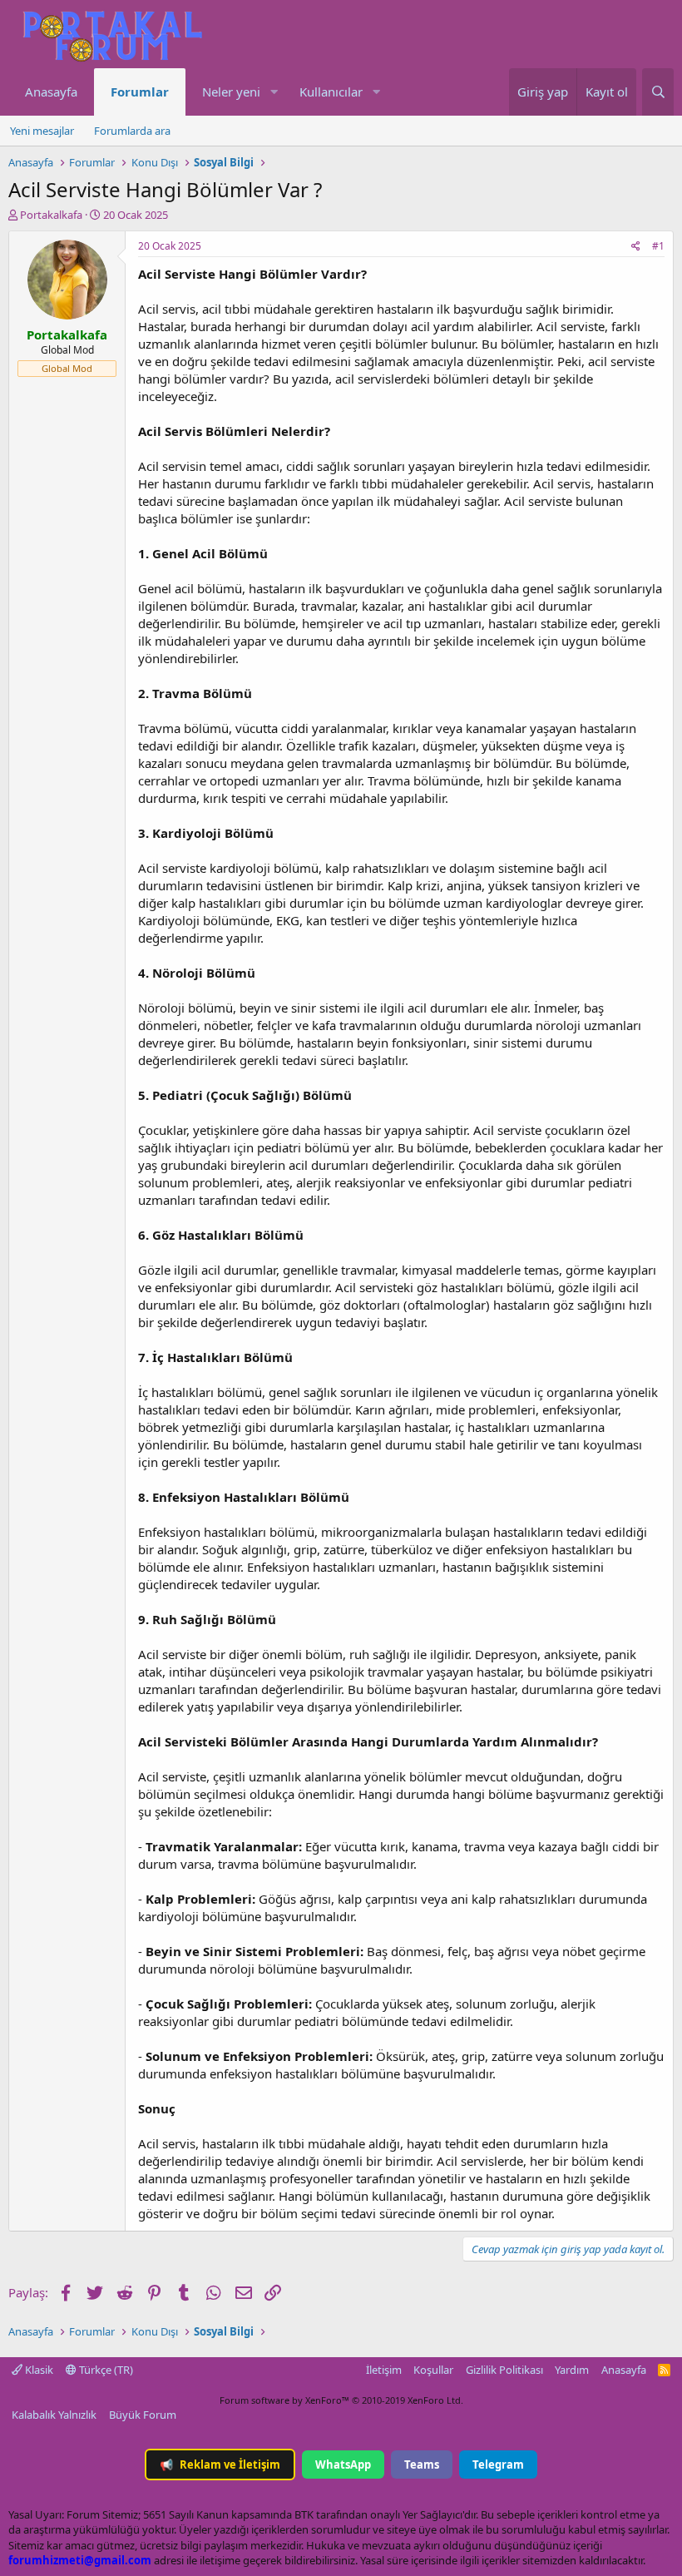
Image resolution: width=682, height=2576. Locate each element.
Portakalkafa (51, 215)
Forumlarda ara (132, 131)
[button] (274, 92)
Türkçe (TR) (105, 2370)
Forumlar (140, 92)
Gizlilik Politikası (504, 2370)
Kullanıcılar (331, 92)
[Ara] (658, 92)
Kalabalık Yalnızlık (54, 2415)
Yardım (572, 2370)
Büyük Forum (143, 2415)
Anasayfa (51, 92)
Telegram (498, 2465)
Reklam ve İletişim (220, 2465)
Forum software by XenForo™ (341, 2400)
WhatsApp (343, 2465)
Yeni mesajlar (42, 131)
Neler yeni (231, 92)
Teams (422, 2465)
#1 (658, 246)
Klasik (38, 2370)
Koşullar (433, 2370)
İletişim (384, 2370)
